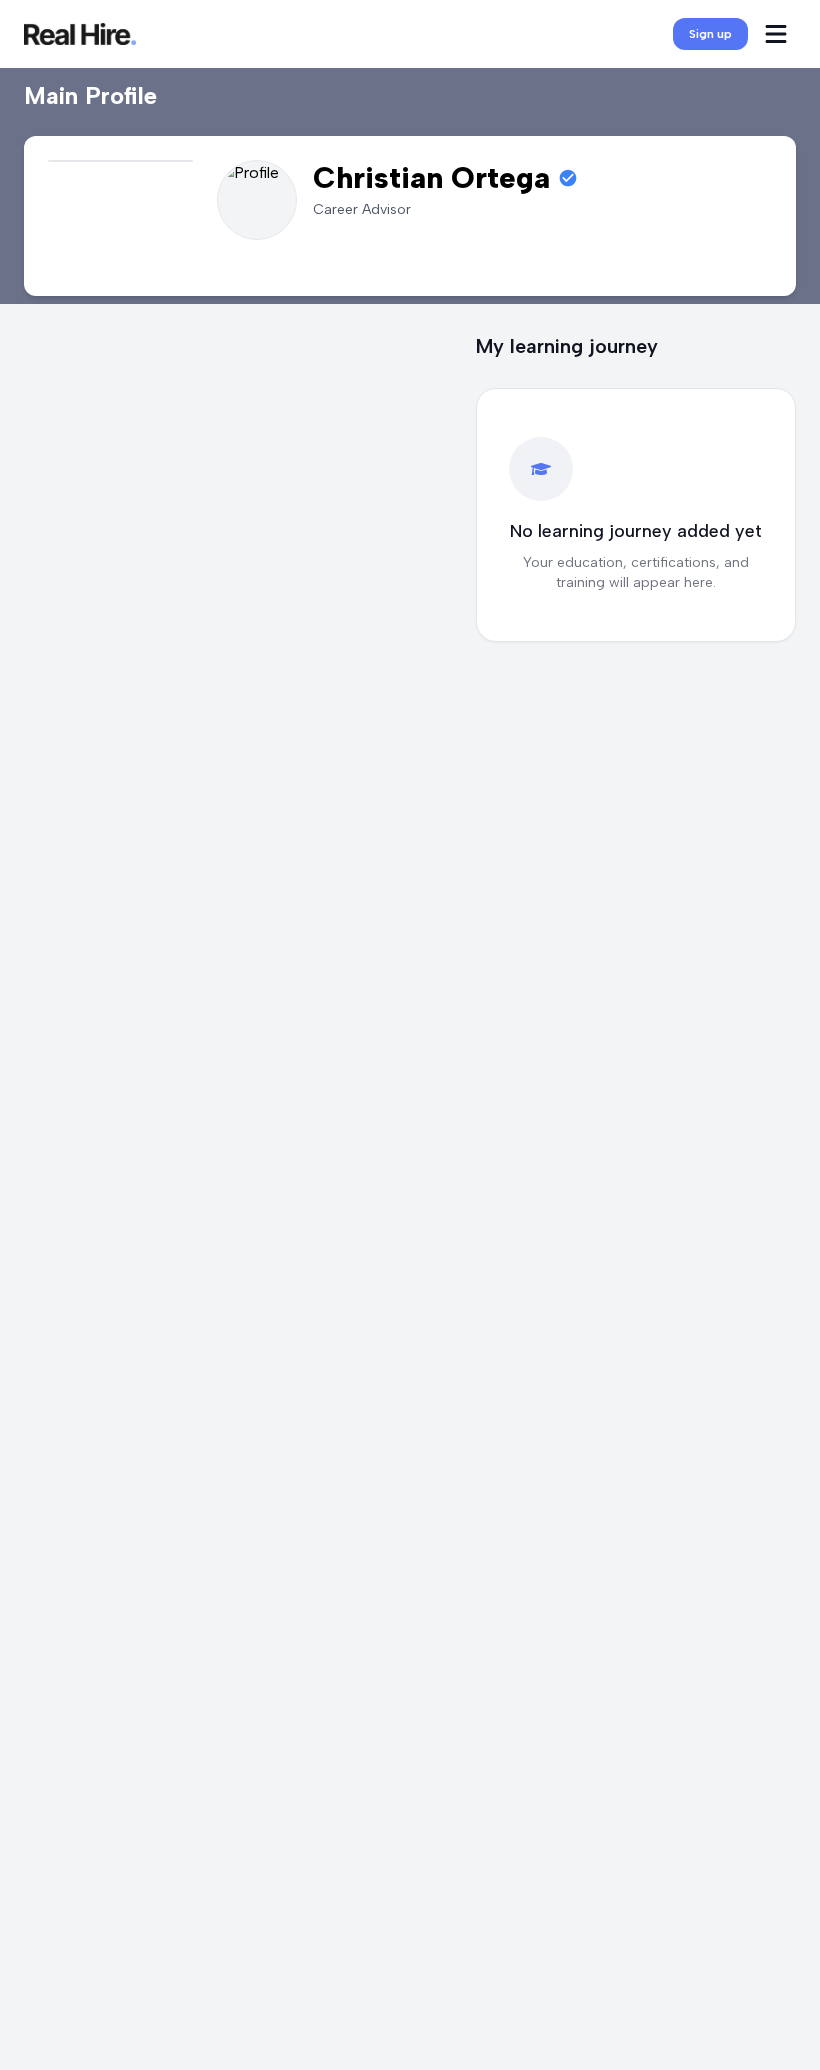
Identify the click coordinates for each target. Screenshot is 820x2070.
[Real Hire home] (80, 34)
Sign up (710, 34)
